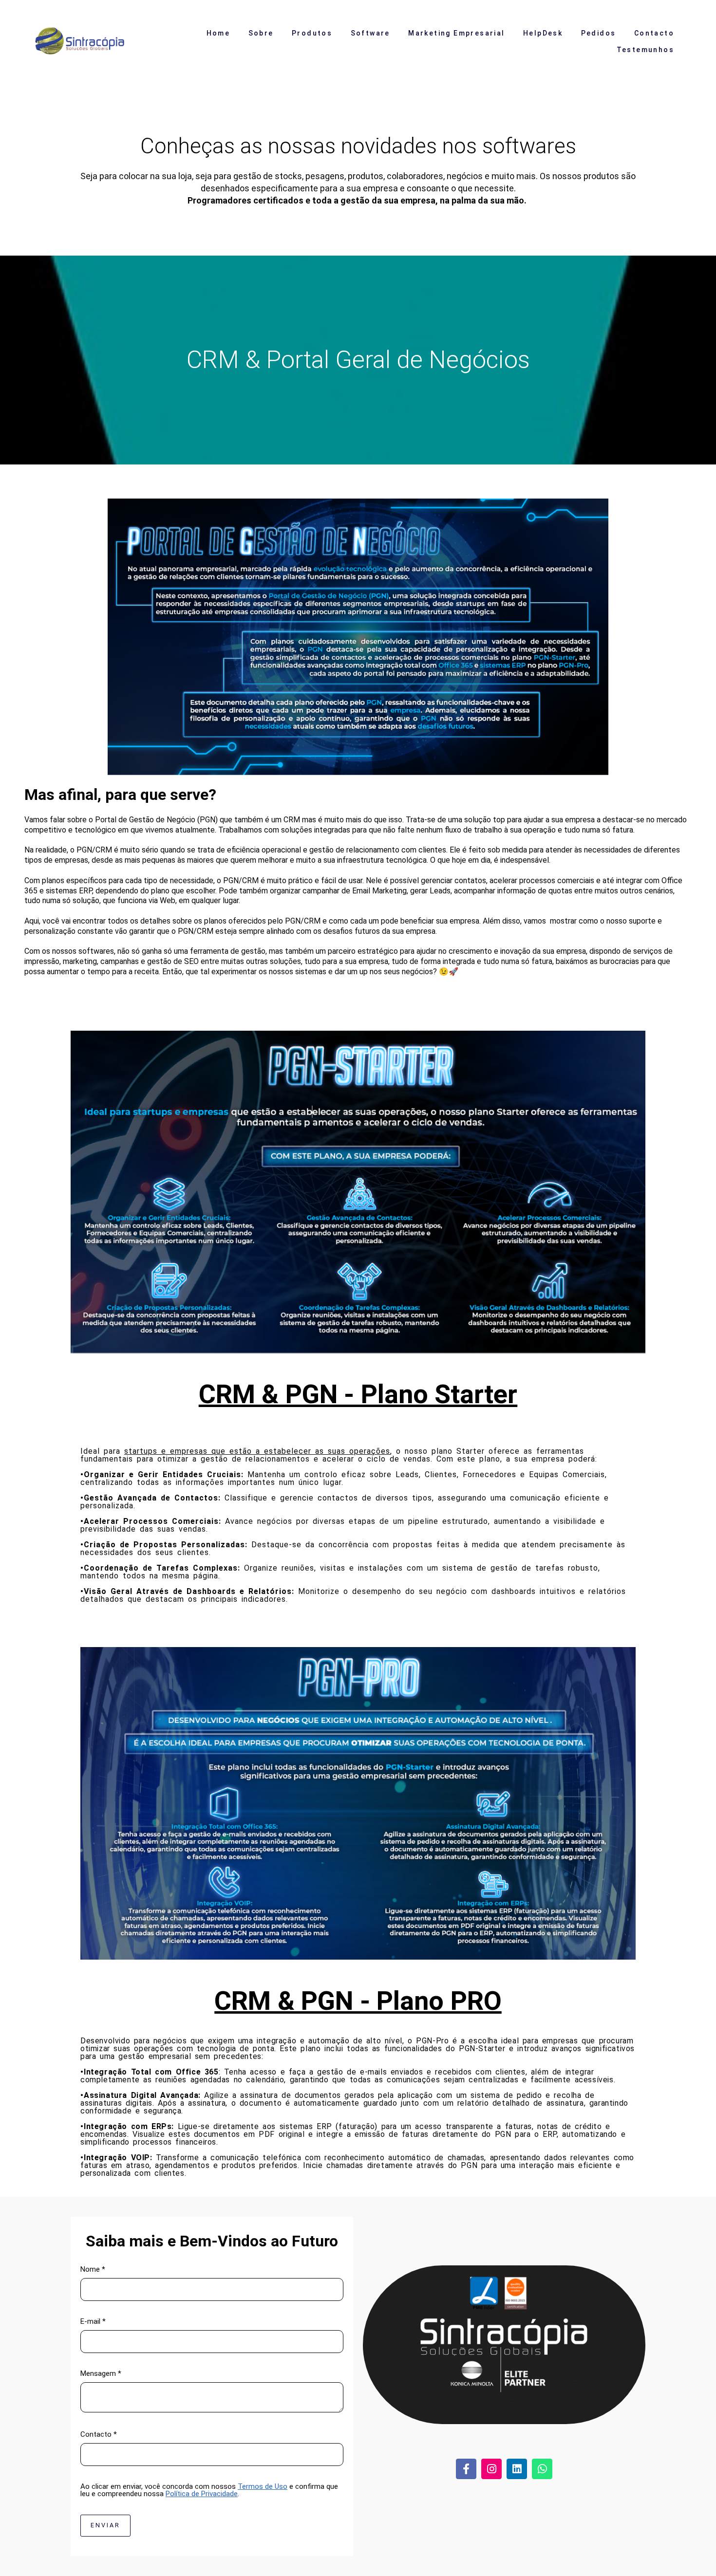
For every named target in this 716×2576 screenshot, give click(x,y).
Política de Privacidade (202, 2494)
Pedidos (599, 33)
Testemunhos (645, 50)
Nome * (93, 2270)
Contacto (654, 33)
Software (370, 33)
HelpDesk (543, 33)
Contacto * (99, 2435)
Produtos (312, 33)
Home (218, 33)
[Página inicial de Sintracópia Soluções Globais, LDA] (87, 42)
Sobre (261, 33)
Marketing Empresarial (456, 33)
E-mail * (93, 2322)
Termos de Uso (263, 2487)
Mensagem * (101, 2374)
